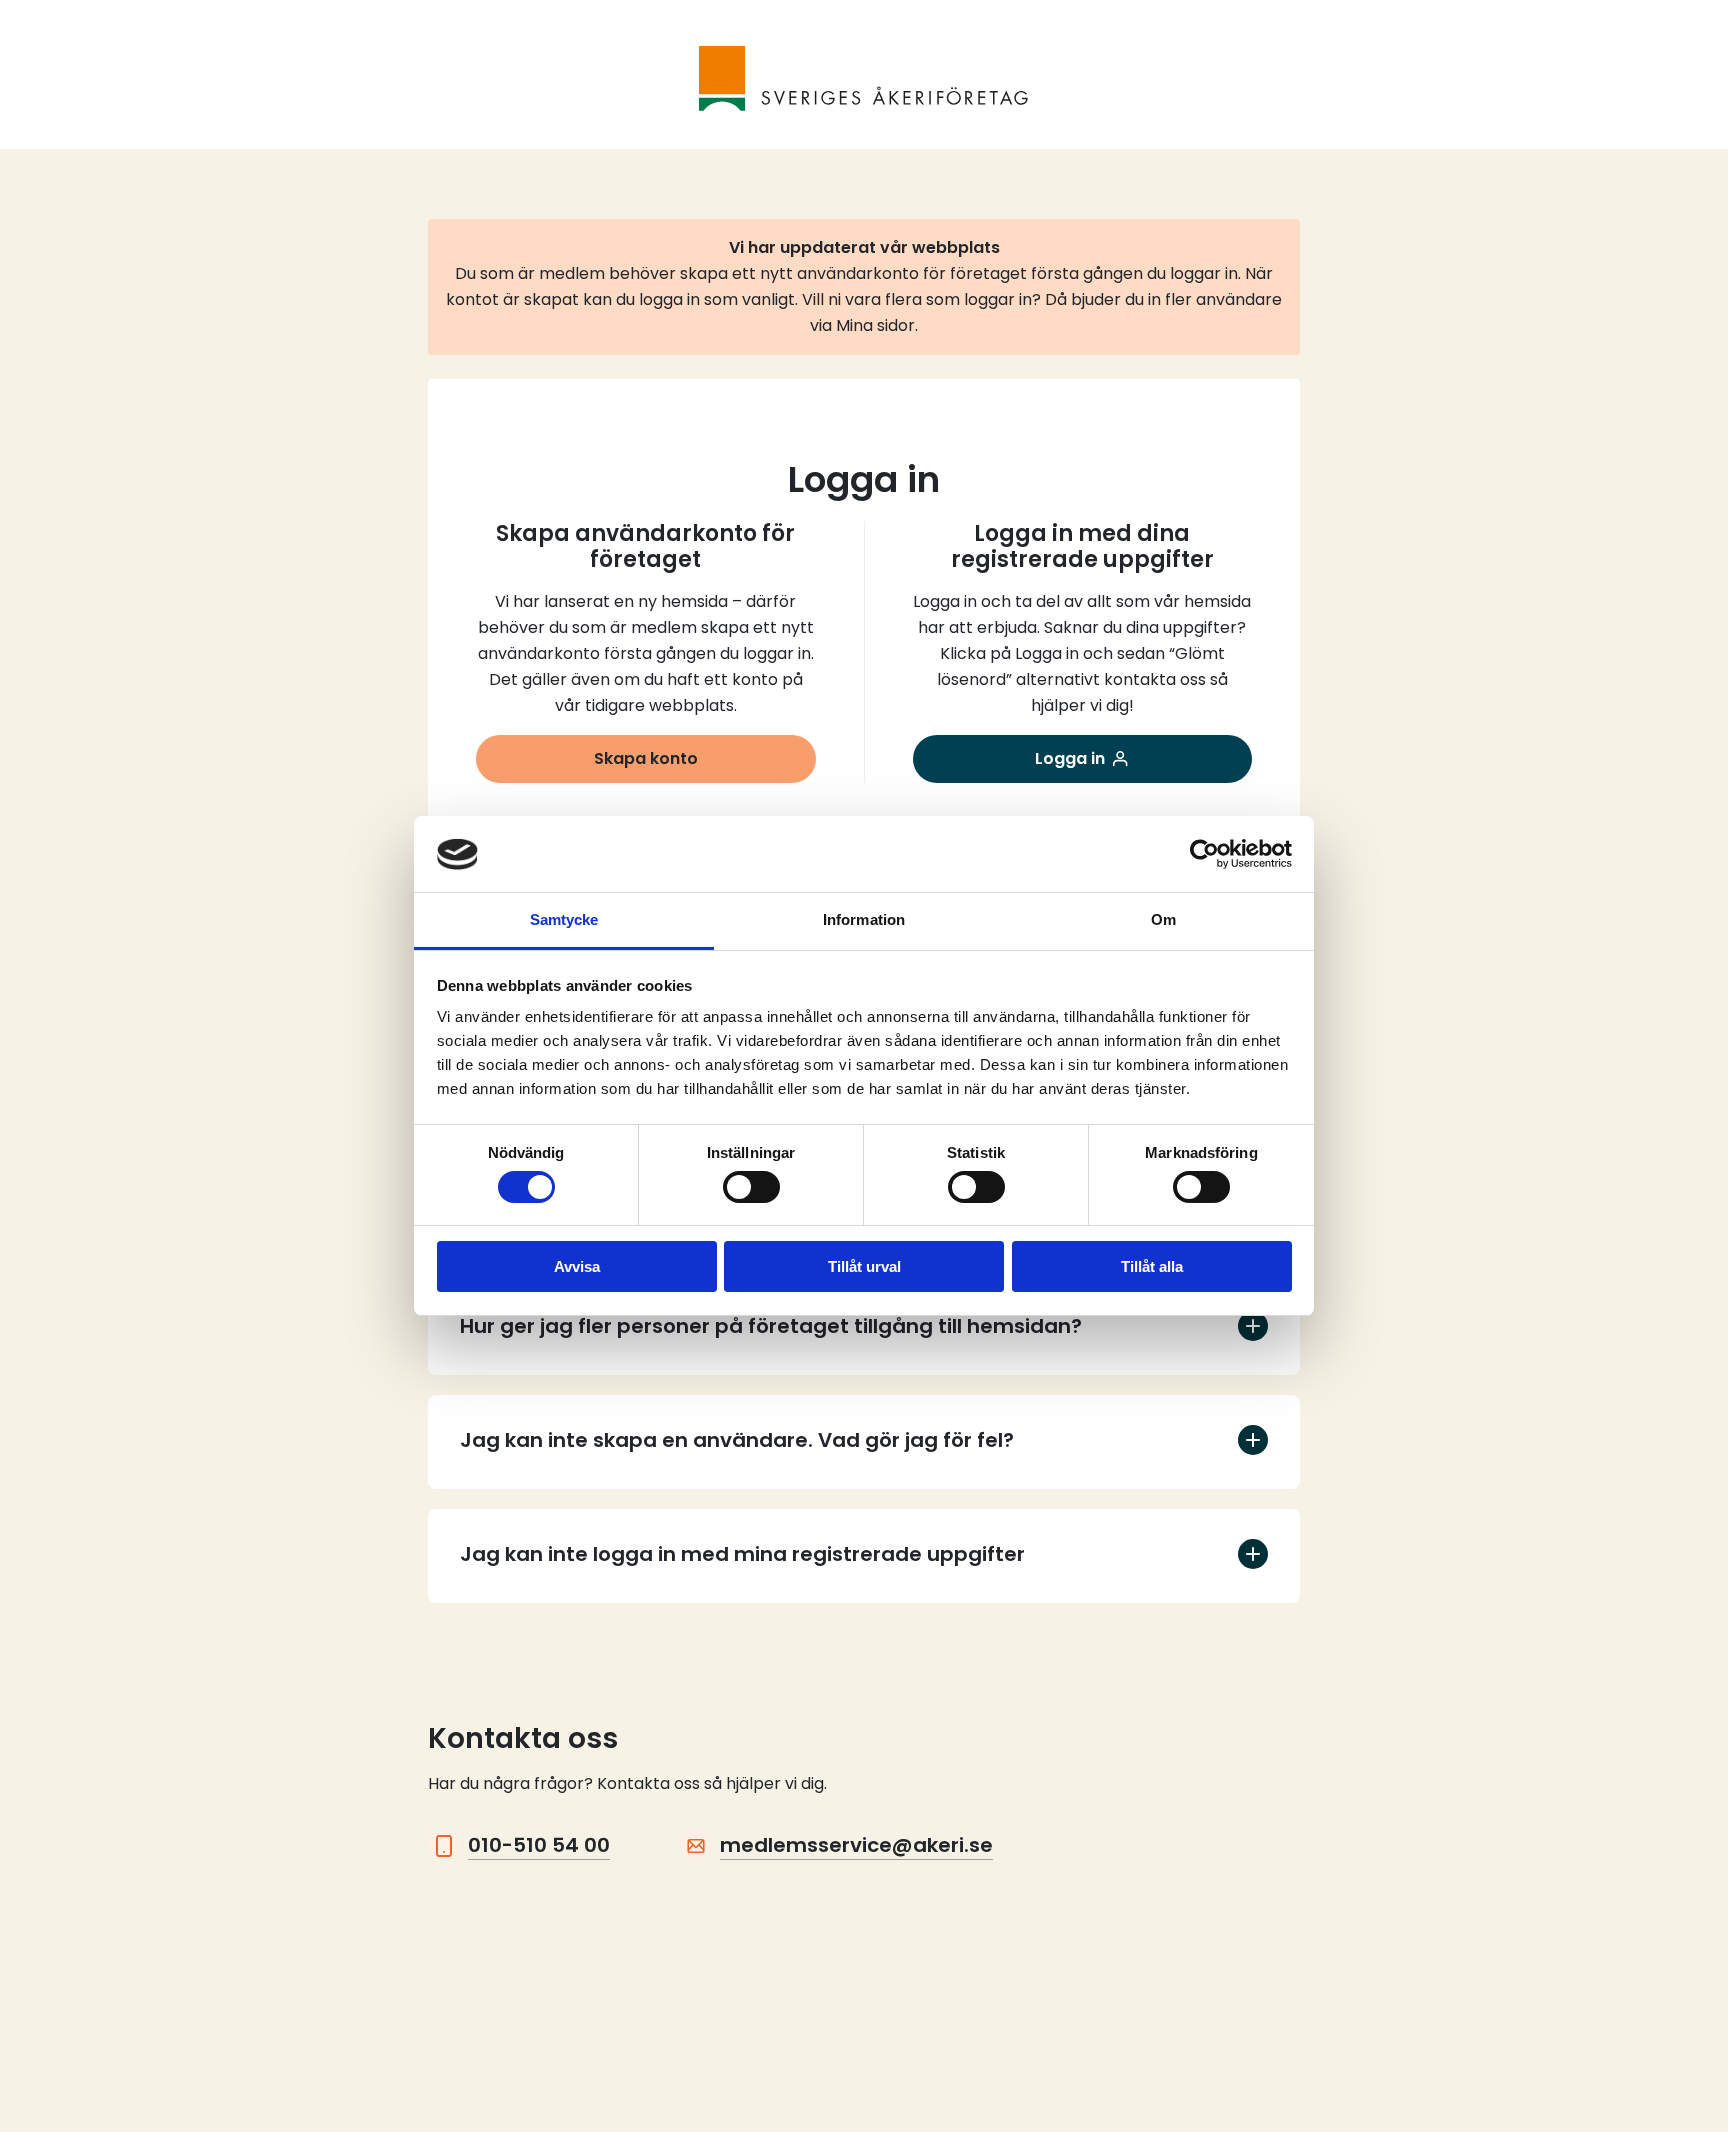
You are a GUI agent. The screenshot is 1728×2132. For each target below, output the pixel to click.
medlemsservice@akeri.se (856, 1845)
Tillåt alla (1152, 1267)
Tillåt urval (864, 1267)
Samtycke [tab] (564, 920)
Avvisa (577, 1267)
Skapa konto (646, 758)
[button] (864, 1328)
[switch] (751, 1187)
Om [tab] (1163, 920)
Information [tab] (864, 920)
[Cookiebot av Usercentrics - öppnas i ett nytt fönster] (1204, 854)
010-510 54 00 (539, 1845)
